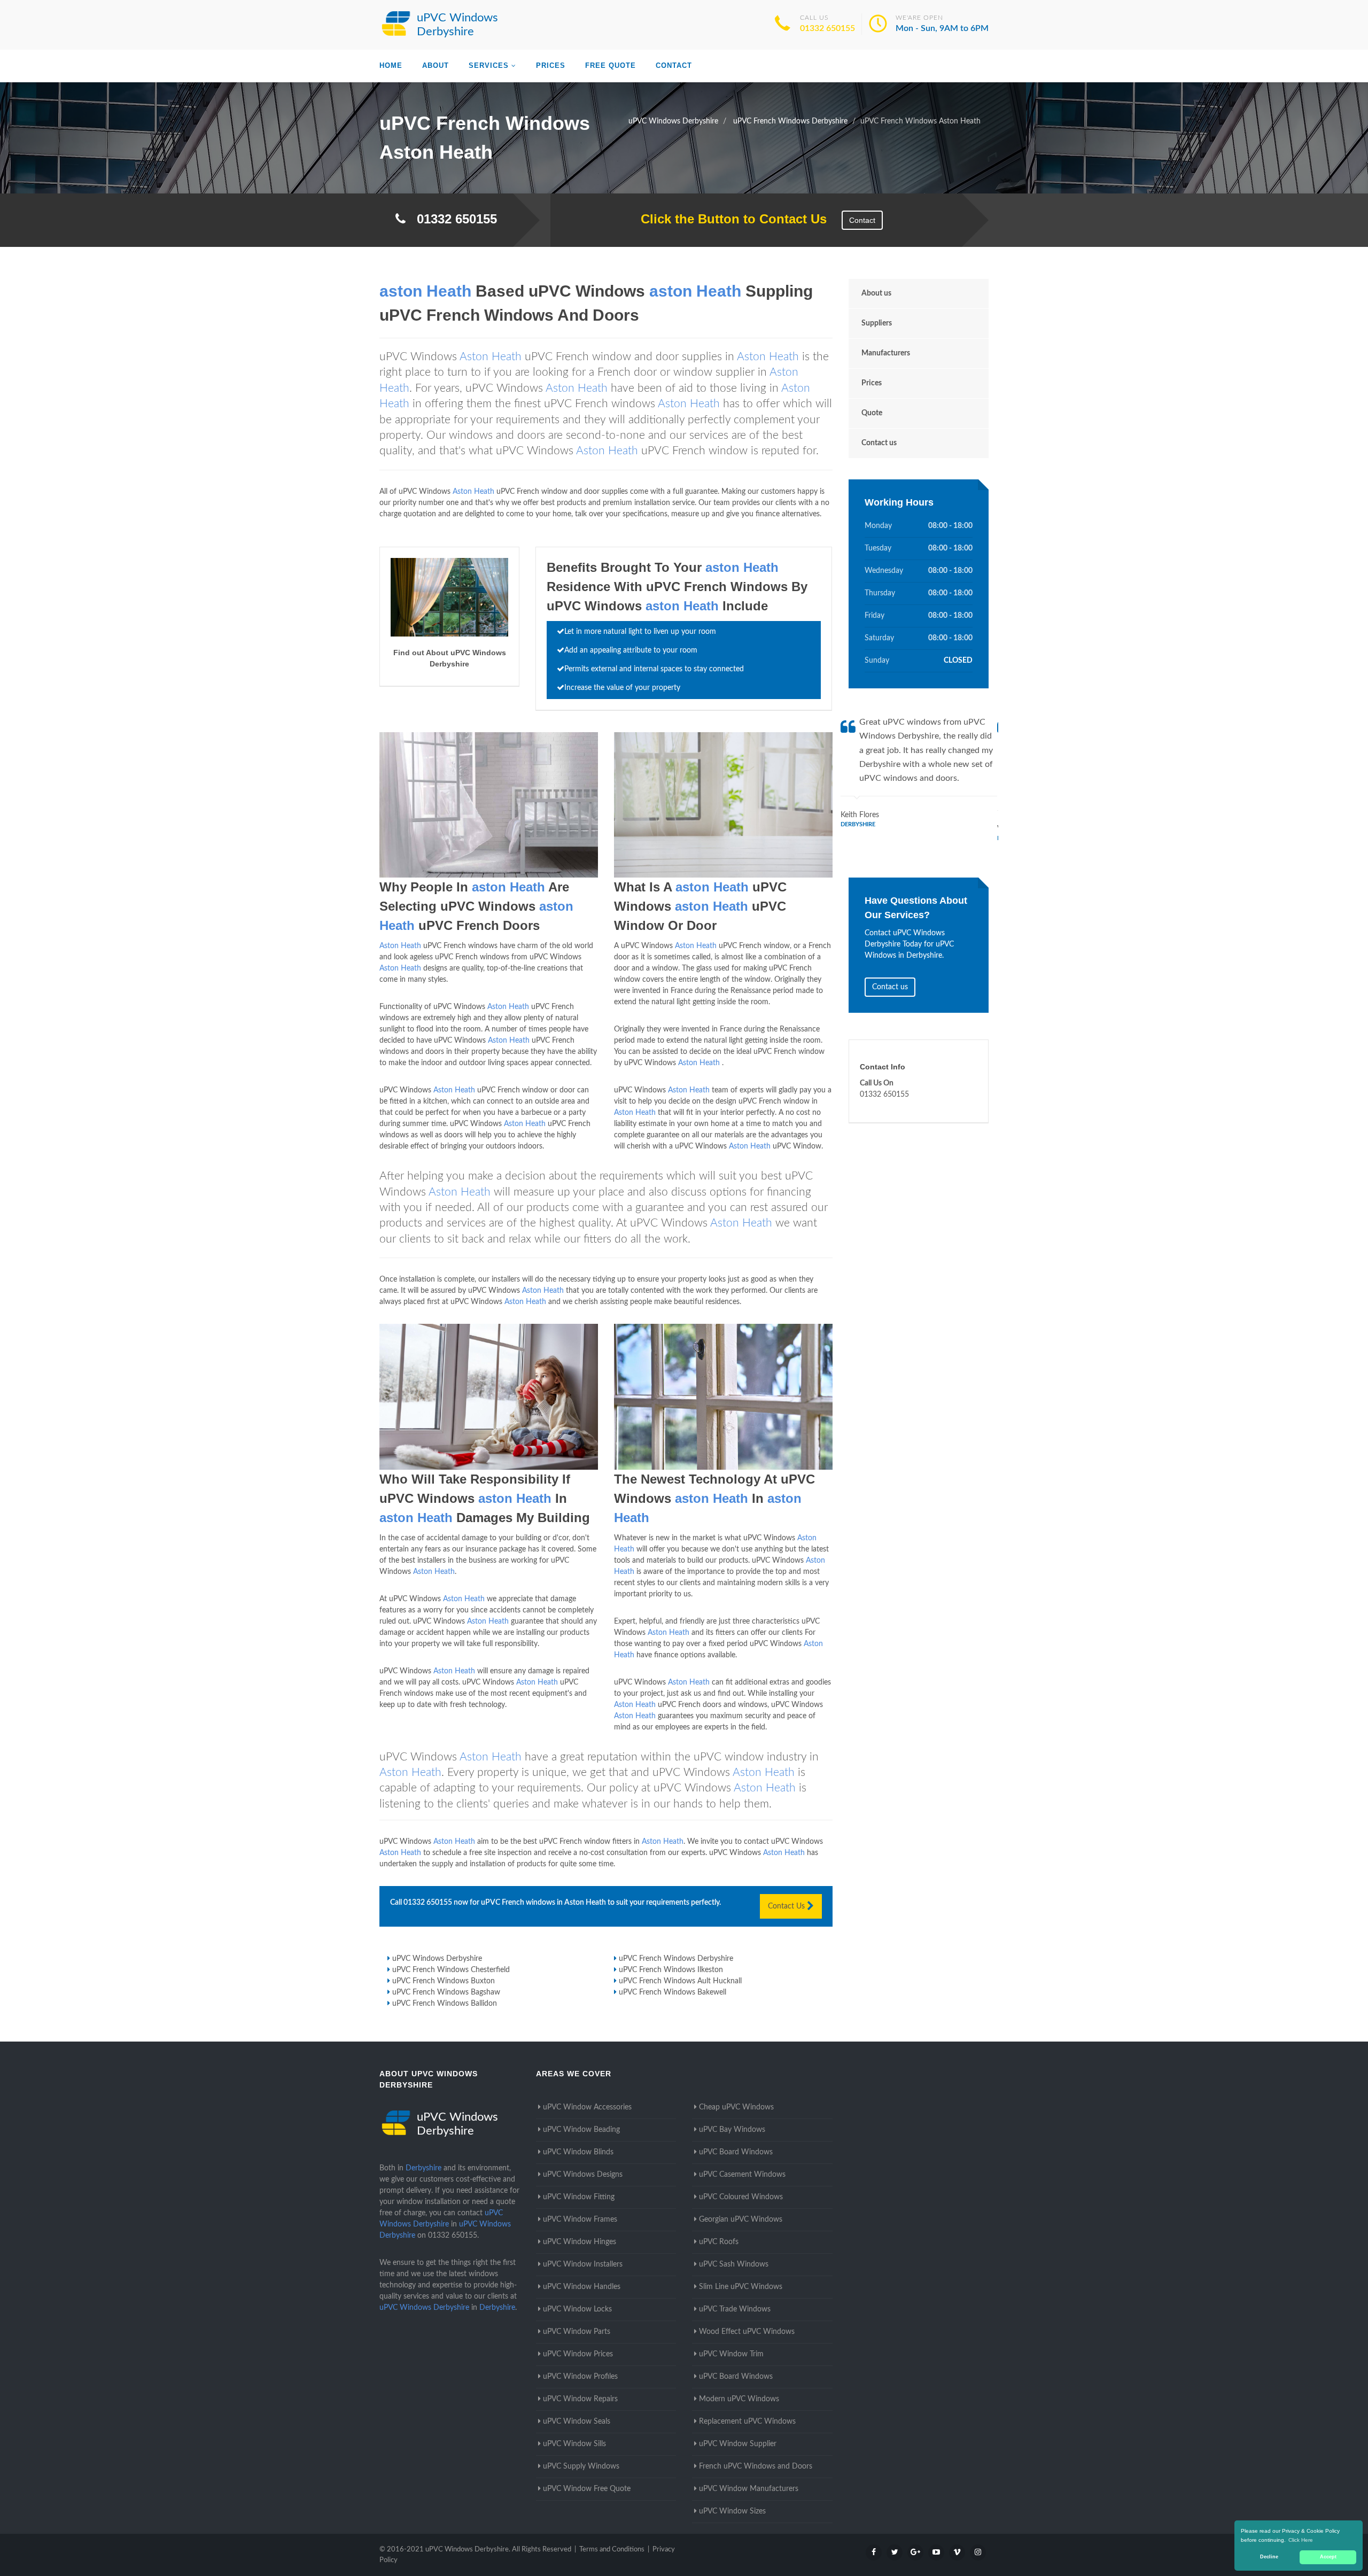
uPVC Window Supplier (738, 2444)
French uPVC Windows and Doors (756, 2466)
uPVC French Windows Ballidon (445, 2004)
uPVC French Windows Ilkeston (671, 1970)
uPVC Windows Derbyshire (437, 1959)
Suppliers (877, 323)
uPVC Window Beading (581, 2130)
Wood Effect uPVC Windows (747, 2332)
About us (876, 293)
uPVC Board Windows (736, 2152)
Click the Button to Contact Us (728, 219)
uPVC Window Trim (731, 2354)
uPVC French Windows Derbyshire (676, 1959)
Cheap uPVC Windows (736, 2107)
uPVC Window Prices (578, 2354)
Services (489, 65)
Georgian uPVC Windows (741, 2220)
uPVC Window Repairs (580, 2399)
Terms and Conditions (612, 2550)
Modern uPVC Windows (739, 2399)
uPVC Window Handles (582, 2287)
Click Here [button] (1301, 2540)
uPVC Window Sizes (732, 2511)
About (436, 65)
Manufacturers (886, 353)
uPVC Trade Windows (735, 2309)
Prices (551, 65)
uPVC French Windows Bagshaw (446, 1992)
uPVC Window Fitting (579, 2197)
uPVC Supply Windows (581, 2466)
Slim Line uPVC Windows (741, 2287)
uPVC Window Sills (574, 2444)
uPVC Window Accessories (587, 2107)
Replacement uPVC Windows (747, 2422)
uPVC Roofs (719, 2242)
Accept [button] (1328, 2557)
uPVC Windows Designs (583, 2175)
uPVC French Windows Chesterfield (451, 1970)
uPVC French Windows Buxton (444, 1981)
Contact (674, 65)
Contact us (879, 443)
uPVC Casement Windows (742, 2175)
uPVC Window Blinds (578, 2152)
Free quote (611, 65)
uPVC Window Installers (583, 2264)
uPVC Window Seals (577, 2422)
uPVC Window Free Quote (587, 2489)
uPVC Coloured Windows (741, 2197)
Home (391, 65)
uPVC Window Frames (580, 2220)
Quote (872, 413)
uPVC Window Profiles (580, 2377)
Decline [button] (1269, 2557)
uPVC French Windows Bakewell (673, 1992)
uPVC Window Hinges (580, 2242)
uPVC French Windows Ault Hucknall (680, 1981)
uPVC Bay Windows (732, 2130)
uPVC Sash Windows (734, 2264)
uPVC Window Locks (577, 2309)
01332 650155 (827, 28)
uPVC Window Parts (577, 2332)
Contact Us (787, 1906)
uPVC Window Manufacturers (749, 2489)
